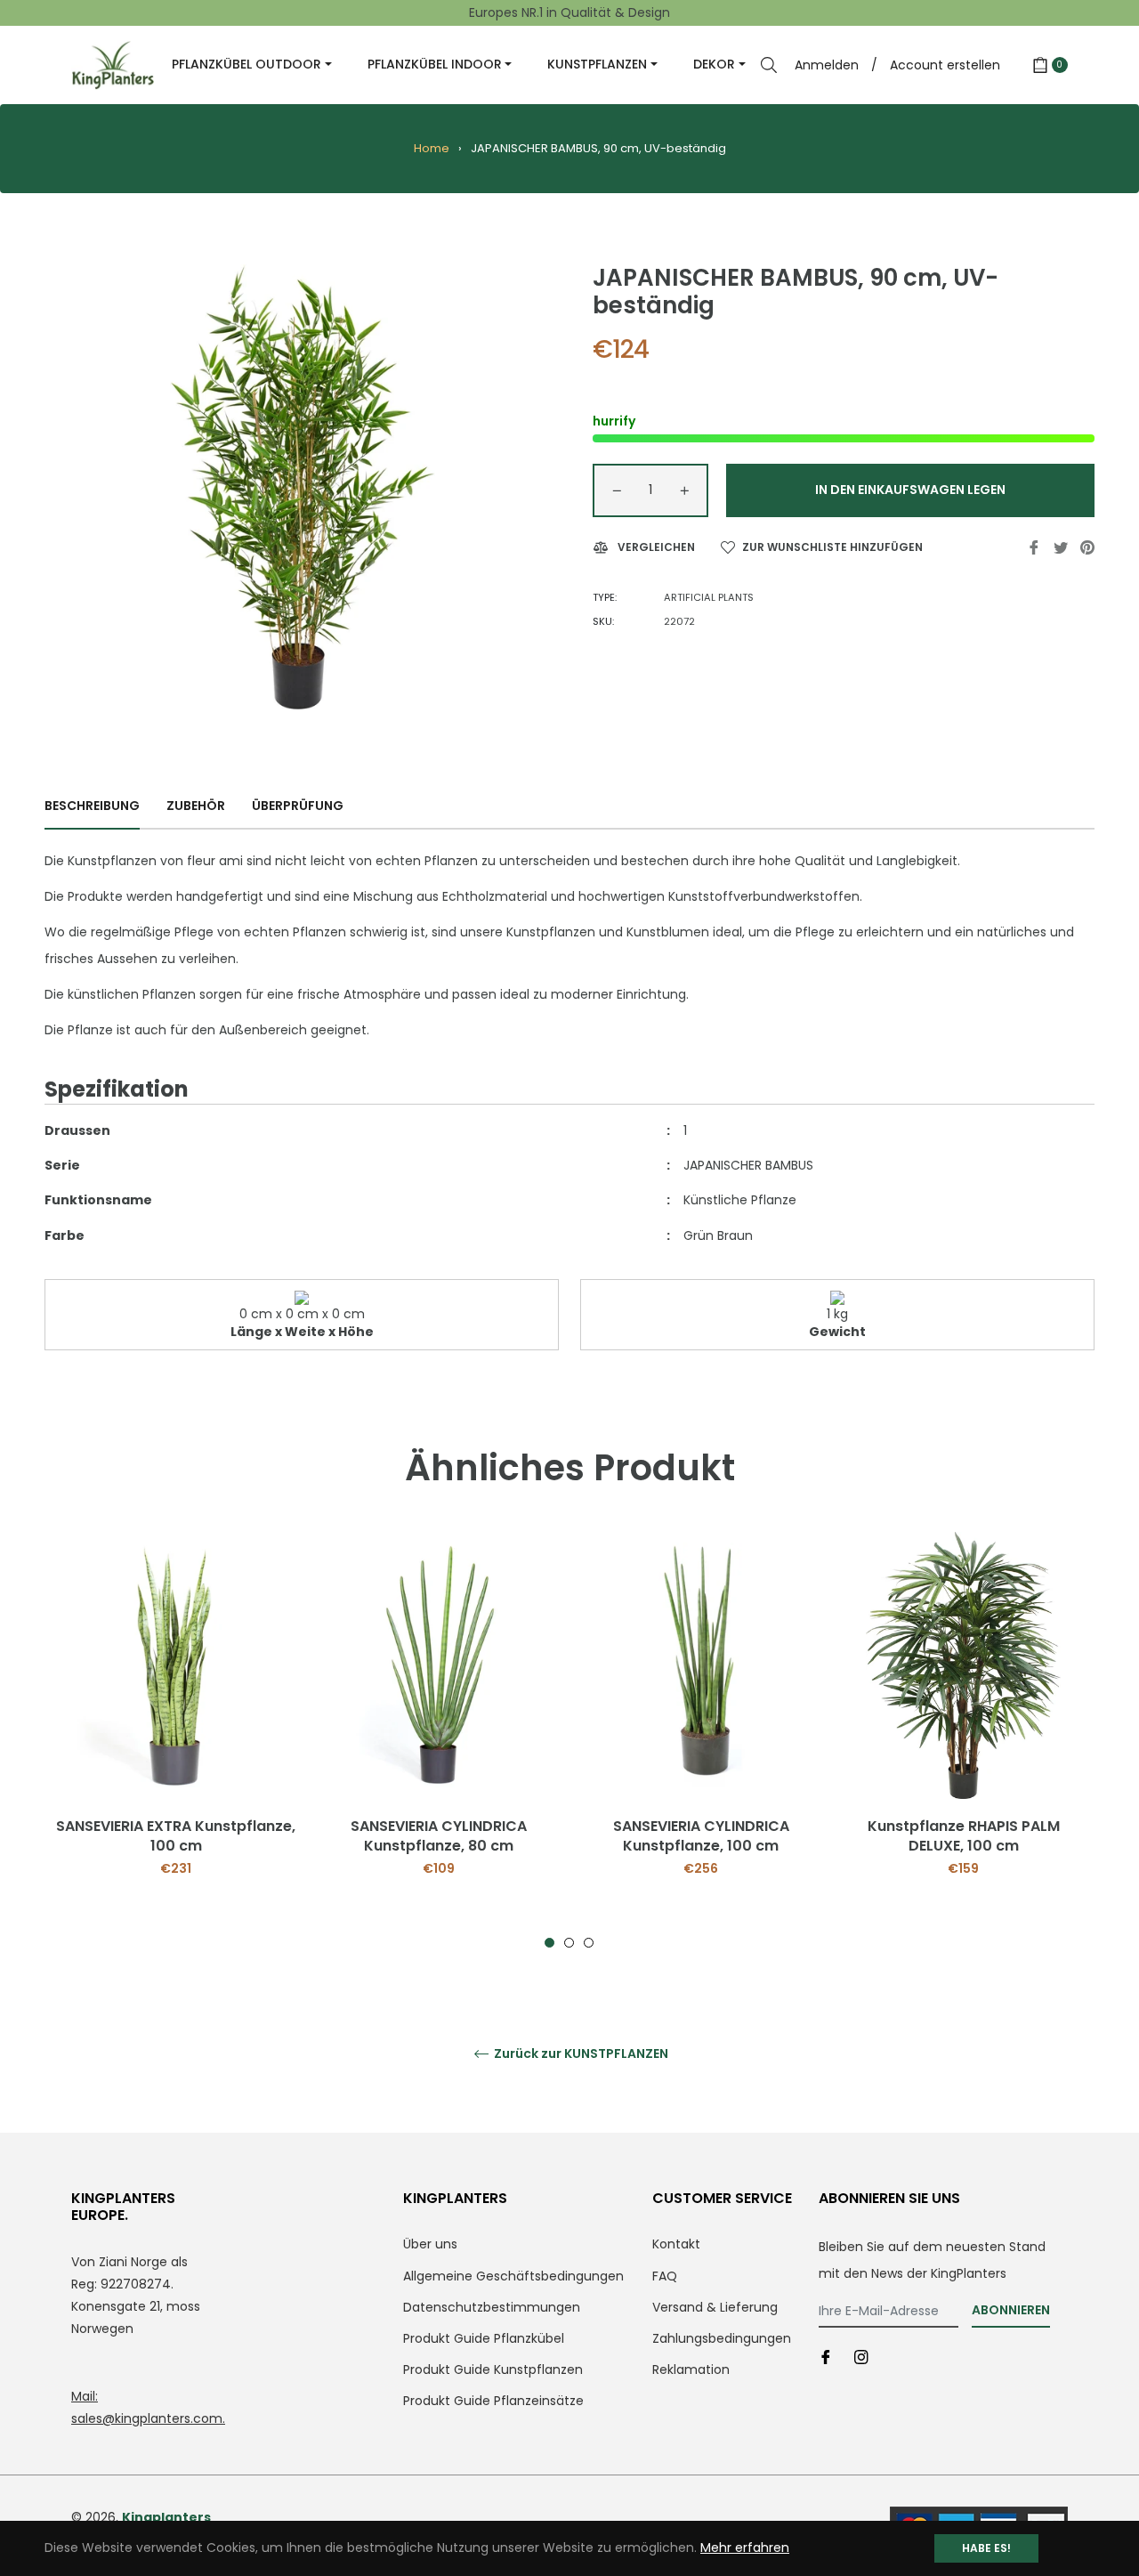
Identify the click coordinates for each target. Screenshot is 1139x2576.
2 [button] (569, 1943)
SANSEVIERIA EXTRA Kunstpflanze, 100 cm (176, 1836)
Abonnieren (1011, 2310)
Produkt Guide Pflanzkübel (484, 2338)
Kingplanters (166, 2517)
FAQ (665, 2276)
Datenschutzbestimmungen (492, 2307)
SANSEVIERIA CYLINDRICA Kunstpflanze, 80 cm (439, 1836)
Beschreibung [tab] (92, 806)
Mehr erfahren (745, 2548)
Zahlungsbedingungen (722, 2338)
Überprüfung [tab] (299, 806)
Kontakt (676, 2244)
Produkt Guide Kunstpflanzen (493, 2369)
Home (432, 148)
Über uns (430, 2244)
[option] (176, 1740)
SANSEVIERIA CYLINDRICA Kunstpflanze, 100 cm (701, 1836)
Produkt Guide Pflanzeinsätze (493, 2401)
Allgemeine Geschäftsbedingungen (513, 2276)
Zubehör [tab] (196, 806)
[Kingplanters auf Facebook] (826, 2357)
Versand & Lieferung (715, 2307)
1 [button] (549, 1943)
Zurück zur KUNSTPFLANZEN (580, 2054)
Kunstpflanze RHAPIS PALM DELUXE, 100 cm (964, 1836)
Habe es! (986, 2548)
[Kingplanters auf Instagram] (861, 2357)
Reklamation (691, 2369)
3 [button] (589, 1943)
